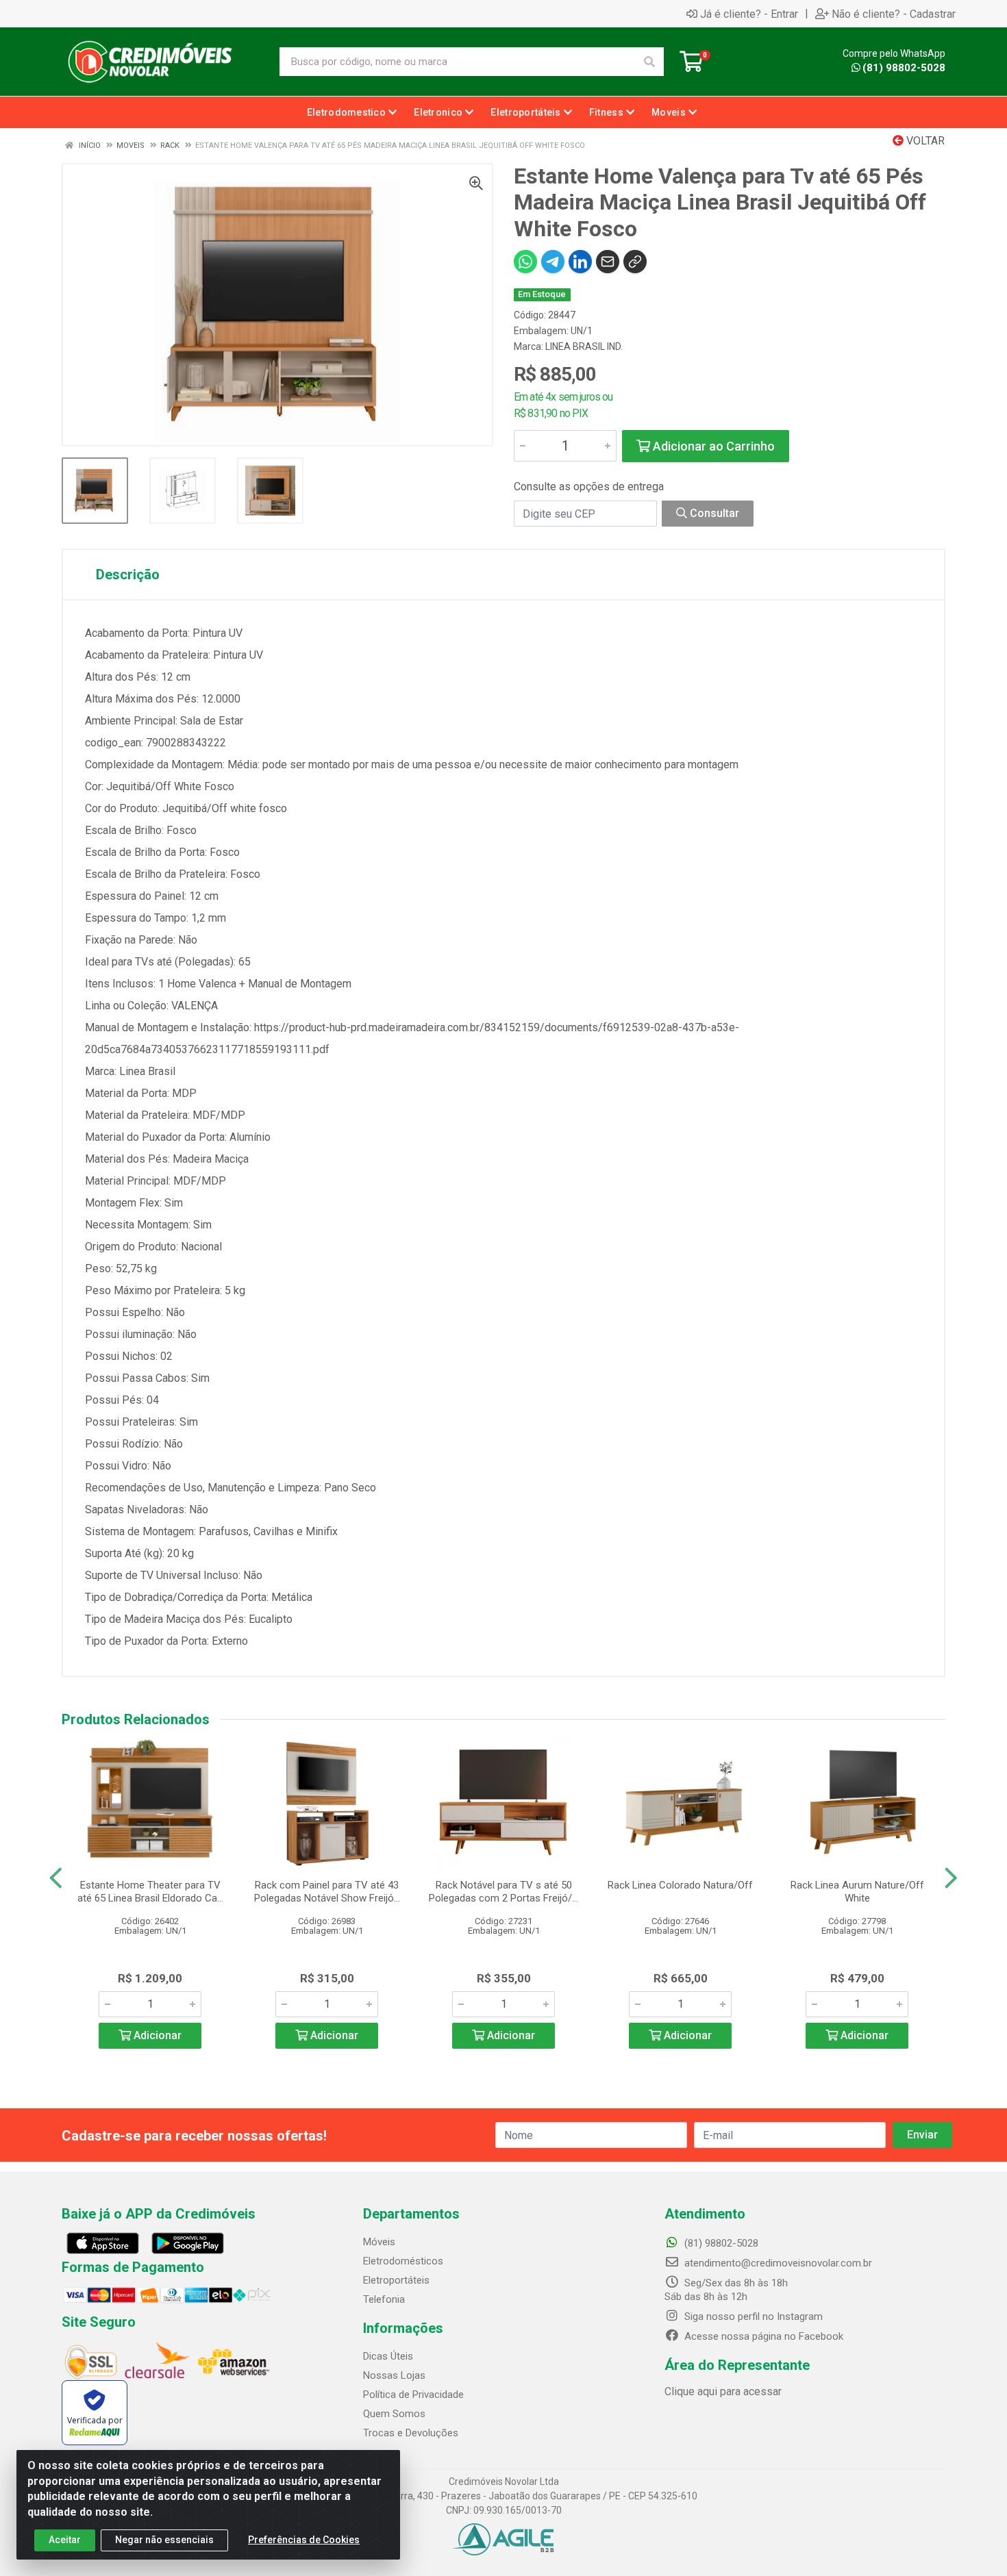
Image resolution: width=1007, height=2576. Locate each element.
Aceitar (65, 2540)
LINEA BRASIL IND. (584, 346)
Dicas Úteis (388, 2356)
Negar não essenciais (164, 2540)
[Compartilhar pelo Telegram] (553, 262)
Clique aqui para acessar (723, 2391)
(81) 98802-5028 (904, 68)
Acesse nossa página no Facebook (762, 2336)
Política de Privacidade (413, 2395)
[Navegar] (56, 1878)
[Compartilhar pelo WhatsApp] (525, 262)
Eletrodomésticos (403, 2261)
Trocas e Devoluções (411, 2433)
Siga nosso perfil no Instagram (752, 2316)
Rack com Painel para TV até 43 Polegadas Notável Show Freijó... (327, 1892)
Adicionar (156, 2035)
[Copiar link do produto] (635, 262)
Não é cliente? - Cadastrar (894, 14)
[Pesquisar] (649, 62)
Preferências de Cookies (304, 2540)
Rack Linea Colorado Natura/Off (680, 1885)
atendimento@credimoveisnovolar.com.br (778, 2263)
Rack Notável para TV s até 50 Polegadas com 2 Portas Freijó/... (503, 1892)
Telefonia (384, 2299)
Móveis (379, 2242)
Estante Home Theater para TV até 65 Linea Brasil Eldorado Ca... (150, 1892)
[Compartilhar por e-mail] (608, 262)
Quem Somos (394, 2414)
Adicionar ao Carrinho (712, 446)
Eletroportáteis (396, 2280)
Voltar (924, 141)
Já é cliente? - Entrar (749, 14)
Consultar (713, 513)
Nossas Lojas (394, 2375)
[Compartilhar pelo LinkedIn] (580, 262)
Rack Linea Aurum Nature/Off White (857, 1892)
